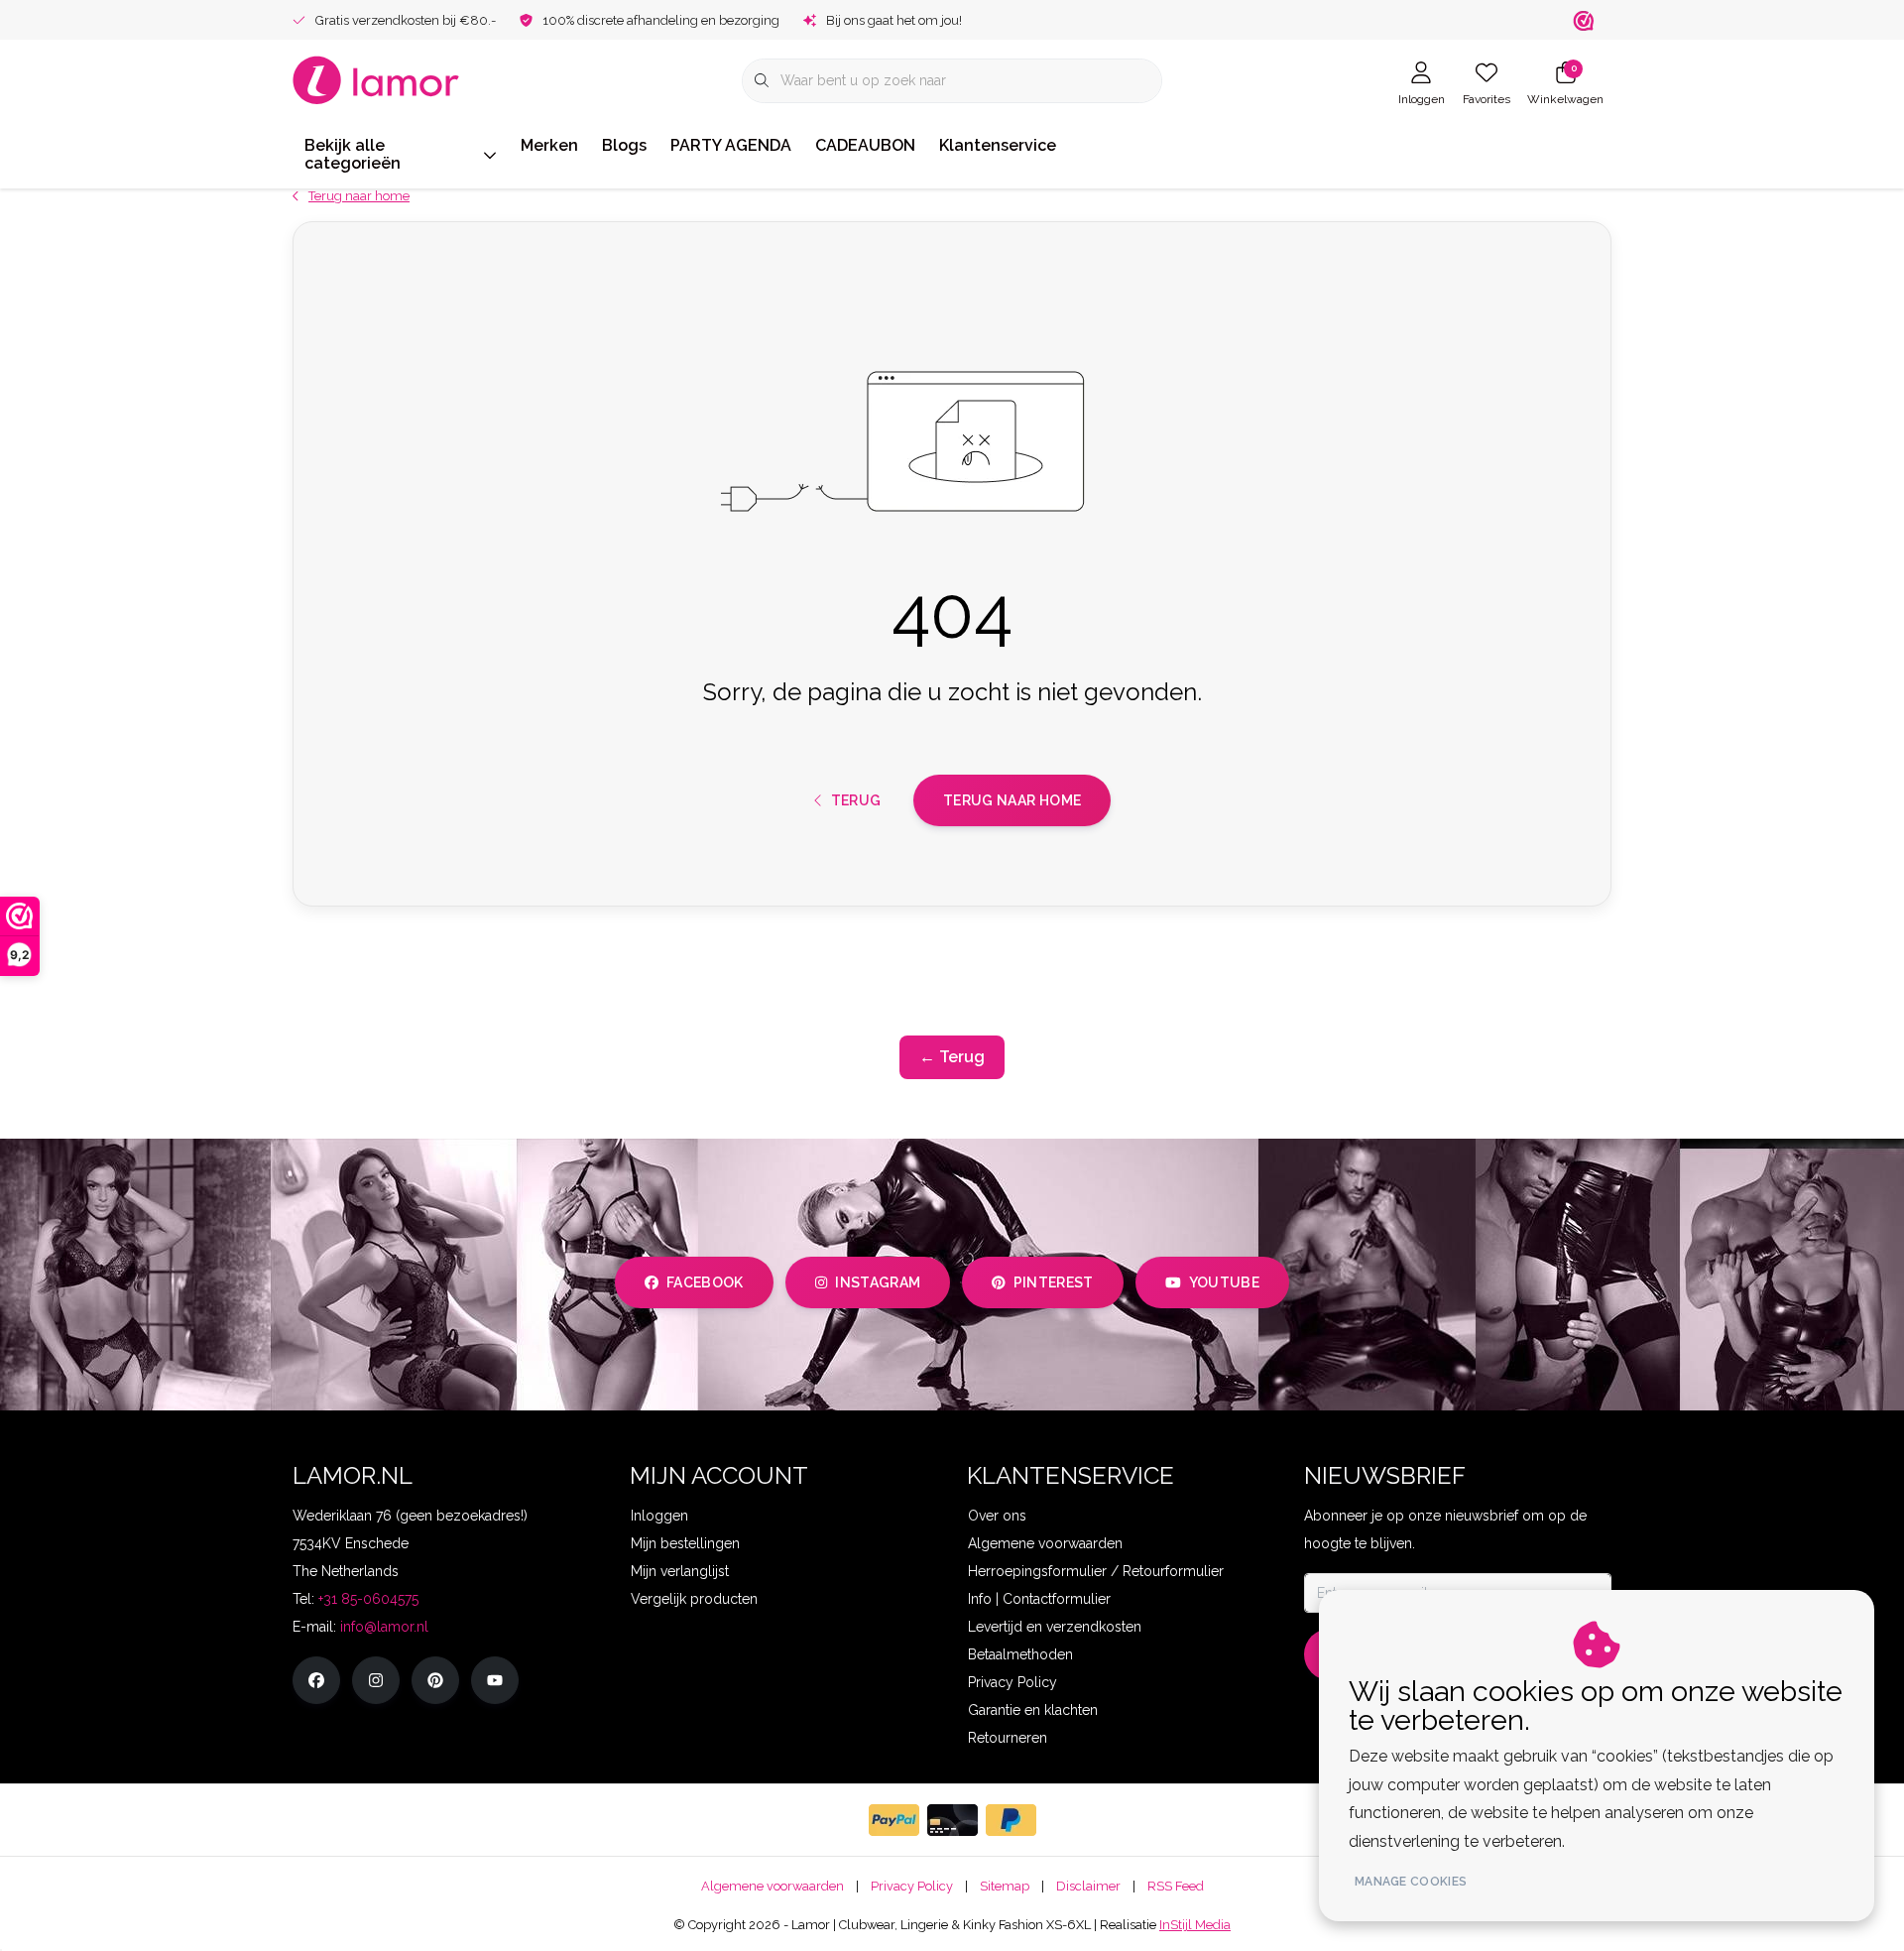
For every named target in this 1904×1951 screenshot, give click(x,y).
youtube (1224, 1282)
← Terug (952, 1057)
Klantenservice (998, 145)
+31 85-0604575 (368, 1599)
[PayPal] (894, 1820)
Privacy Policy (912, 1886)
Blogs (624, 145)
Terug (855, 800)
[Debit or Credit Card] (952, 1820)
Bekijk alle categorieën (353, 154)
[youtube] (495, 1680)
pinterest (1054, 1282)
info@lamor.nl (384, 1627)
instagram (878, 1282)
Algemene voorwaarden (773, 1886)
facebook (705, 1282)
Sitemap (1005, 1886)
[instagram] (376, 1680)
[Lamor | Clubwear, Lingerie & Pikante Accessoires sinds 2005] (376, 79)
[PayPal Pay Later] (1011, 1820)
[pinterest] (435, 1680)
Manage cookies (1411, 1882)
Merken (549, 145)
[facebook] (316, 1680)
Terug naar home (1012, 800)
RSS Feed (1176, 1886)
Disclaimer (1088, 1886)
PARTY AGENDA (731, 145)
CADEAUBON (865, 145)
